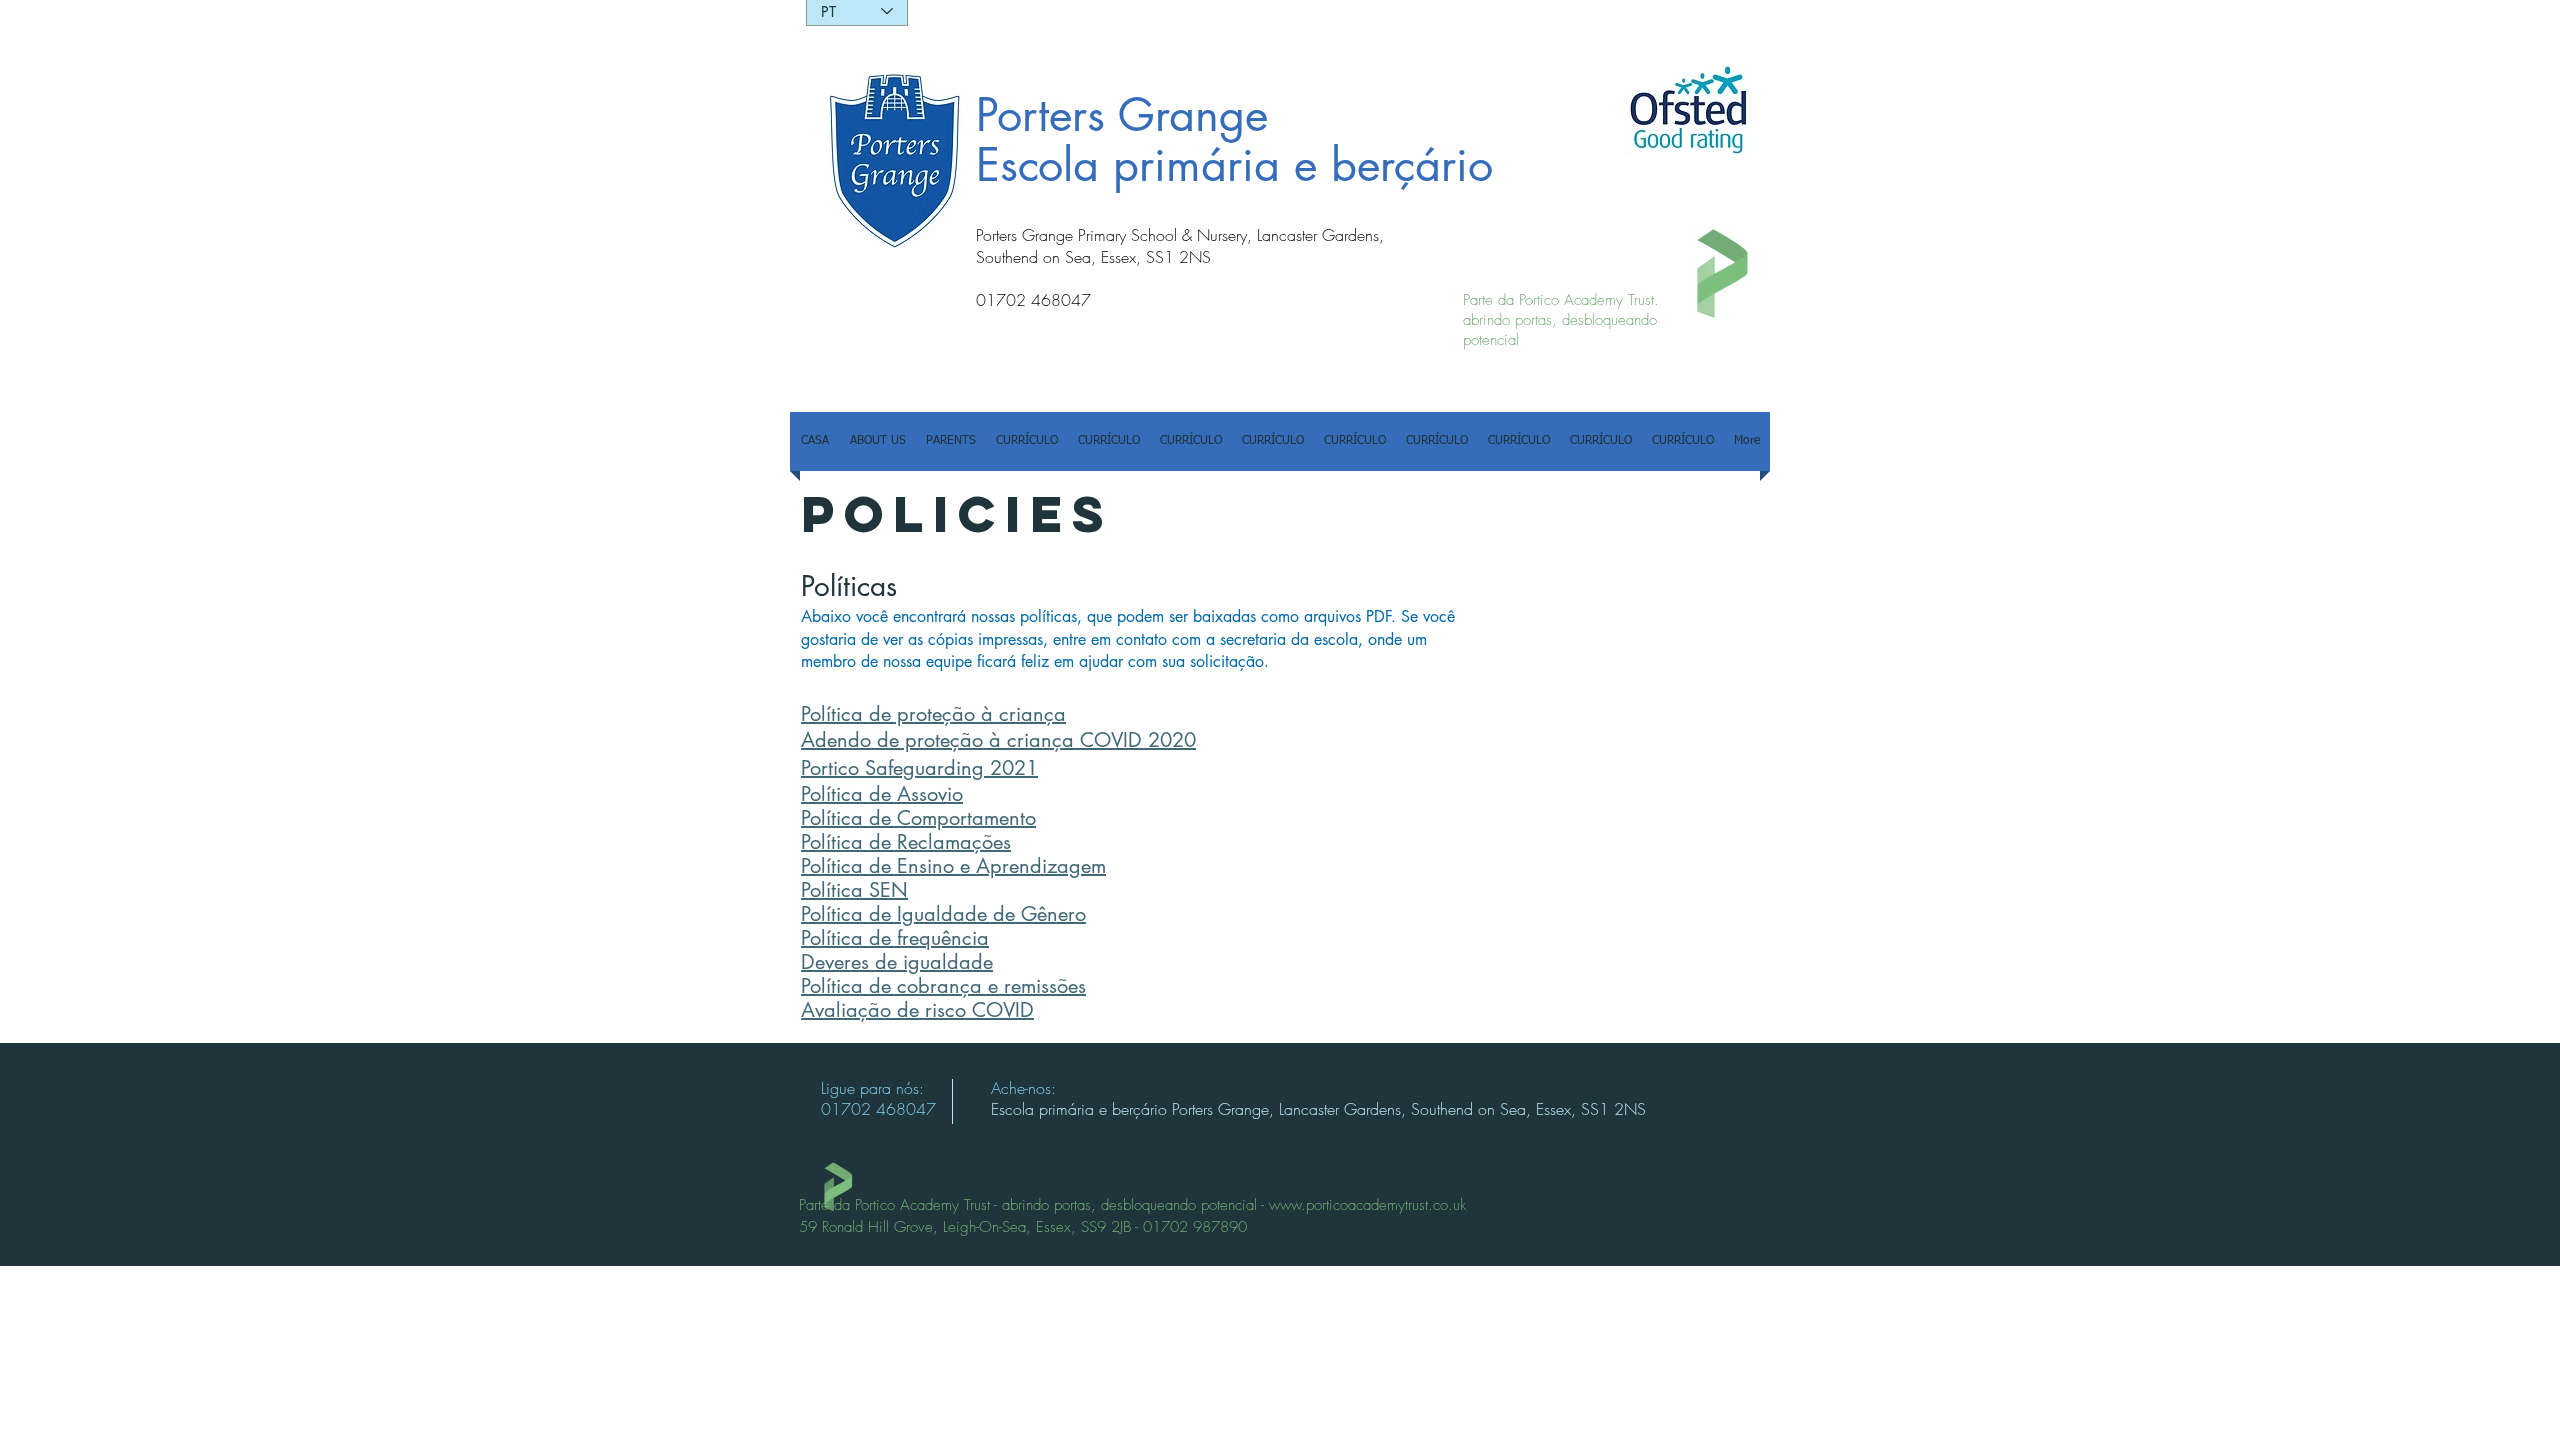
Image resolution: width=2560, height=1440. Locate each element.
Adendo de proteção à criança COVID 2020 (998, 740)
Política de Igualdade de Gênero (943, 914)
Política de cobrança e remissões (943, 986)
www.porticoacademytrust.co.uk (1367, 1205)
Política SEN (854, 890)
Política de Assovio (882, 794)
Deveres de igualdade (897, 962)
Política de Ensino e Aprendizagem (953, 866)
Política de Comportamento (918, 818)
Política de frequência (895, 938)
